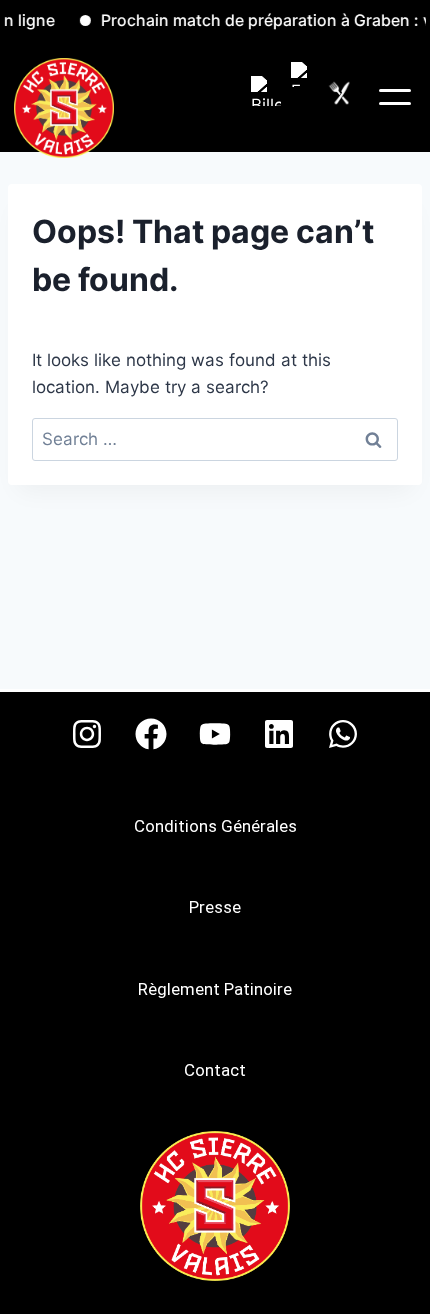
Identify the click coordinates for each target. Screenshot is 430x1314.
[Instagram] (87, 734)
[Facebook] (151, 734)
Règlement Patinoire (215, 989)
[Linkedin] (279, 734)
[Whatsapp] (343, 734)
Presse (215, 907)
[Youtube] (215, 734)
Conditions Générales (215, 826)
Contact (215, 1070)
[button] (395, 97)
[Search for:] (215, 439)
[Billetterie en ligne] (266, 91)
